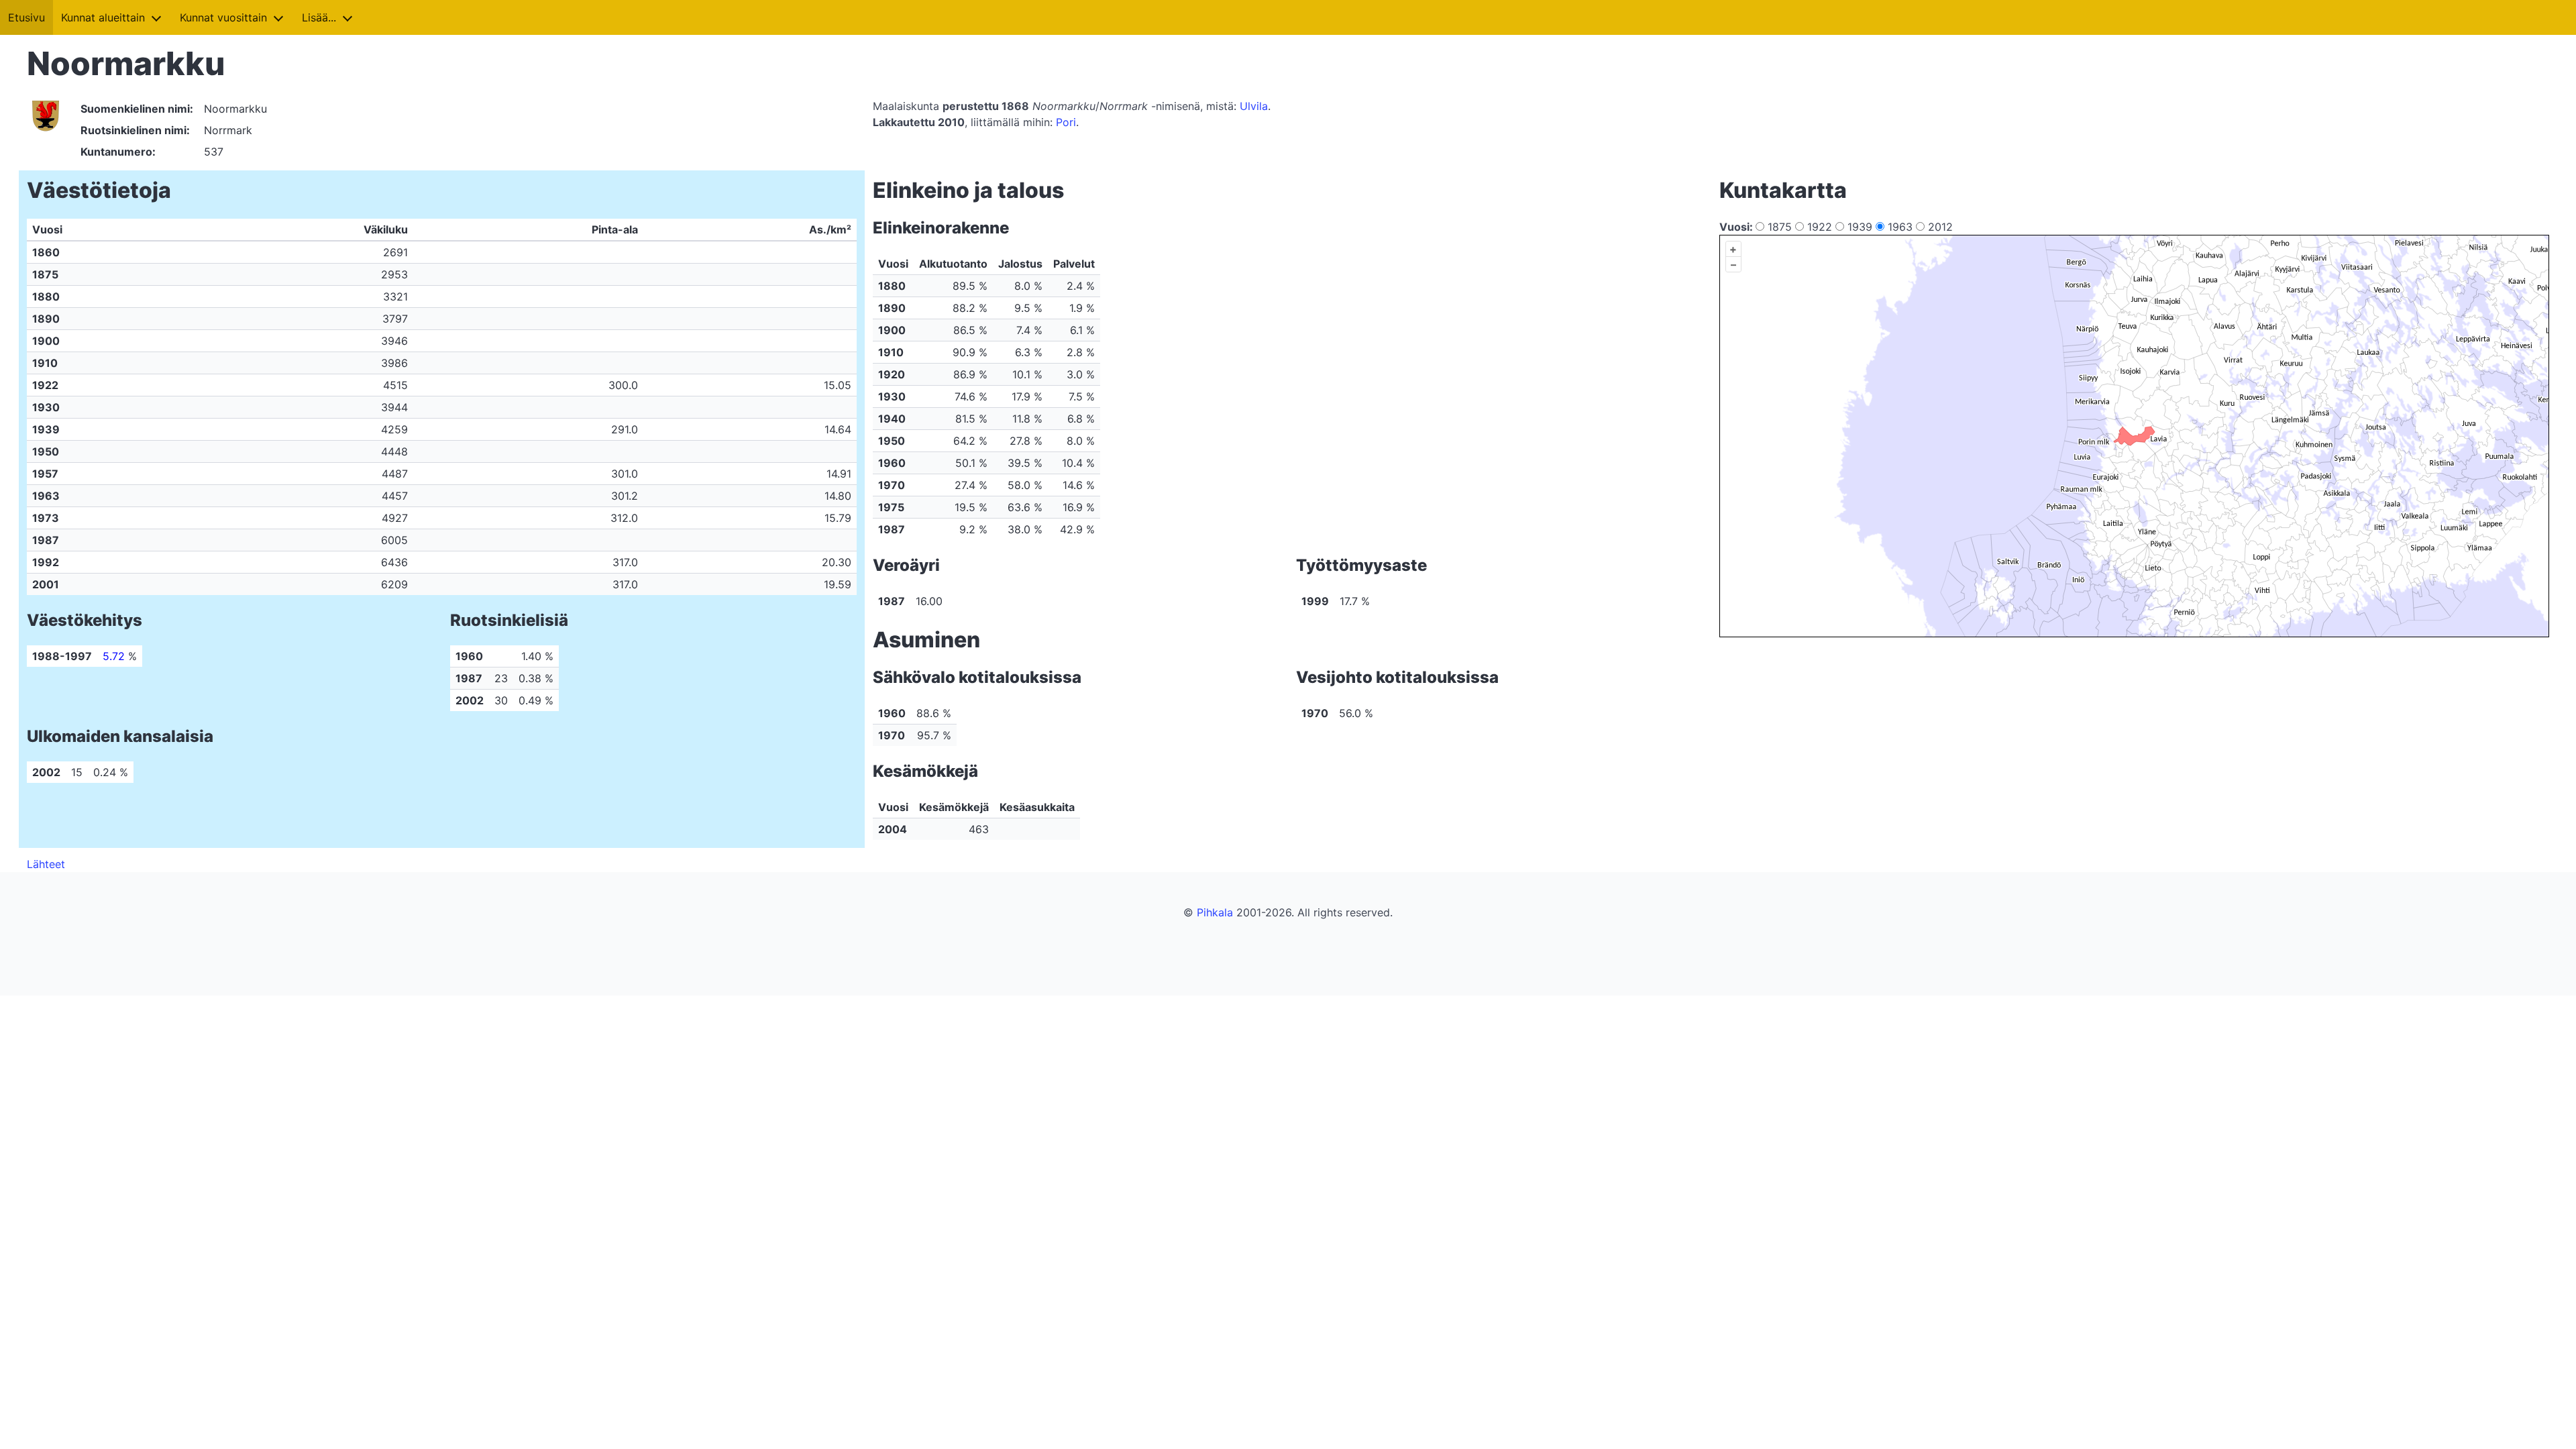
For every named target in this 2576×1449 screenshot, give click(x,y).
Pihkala (1215, 912)
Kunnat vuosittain (223, 17)
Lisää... (319, 17)
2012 (1939, 227)
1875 (1780, 227)
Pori (1066, 122)
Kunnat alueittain (103, 17)
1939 (1860, 227)
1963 (1900, 227)
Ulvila (1254, 106)
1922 (1820, 227)
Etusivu (26, 17)
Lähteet (46, 864)
